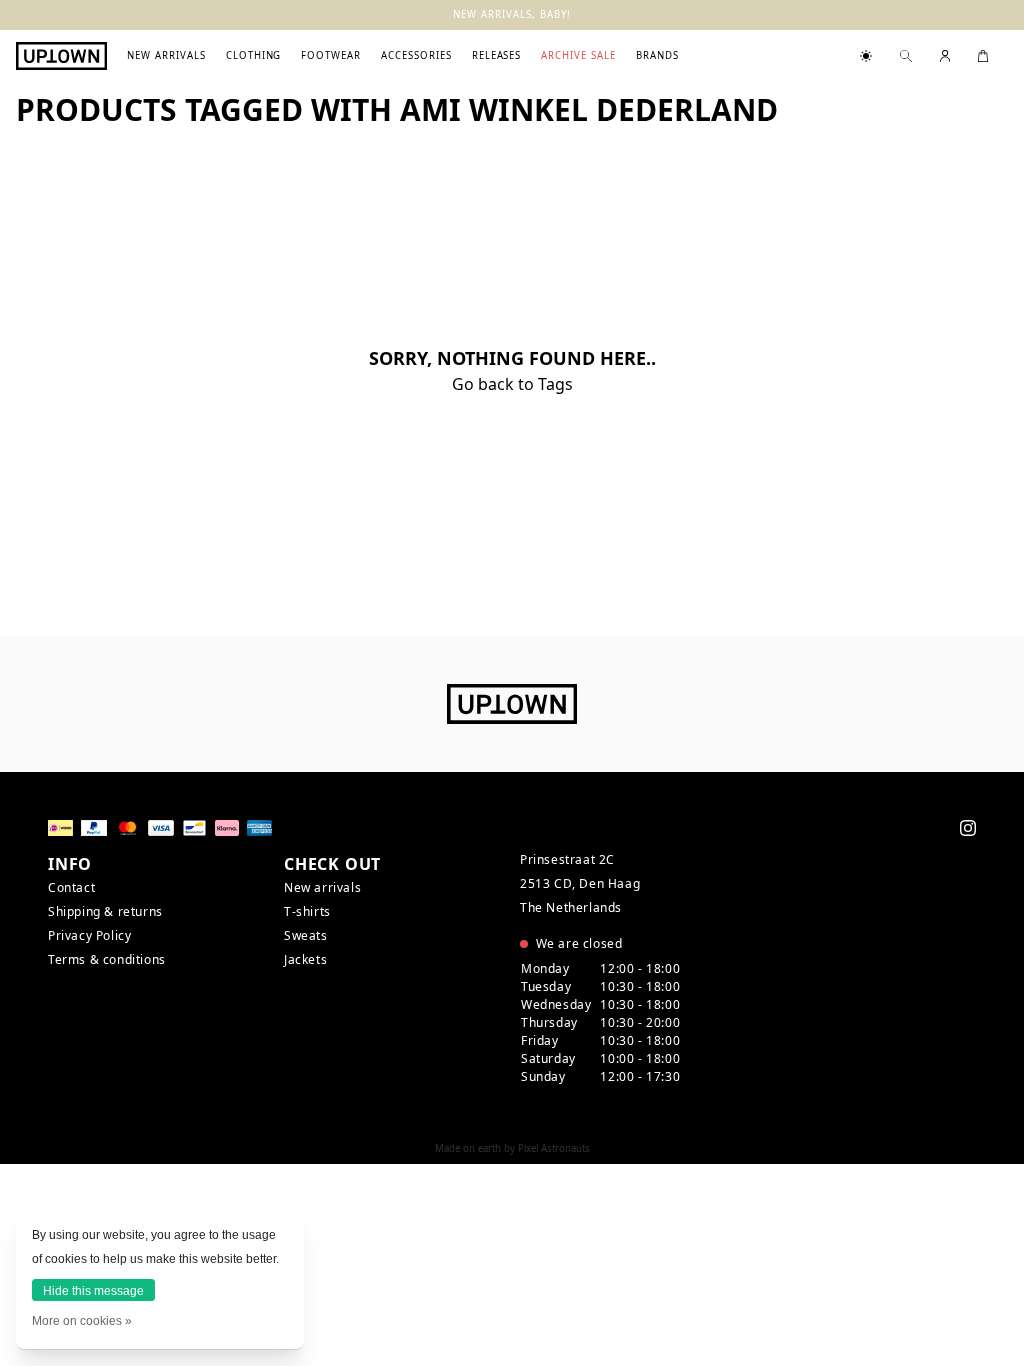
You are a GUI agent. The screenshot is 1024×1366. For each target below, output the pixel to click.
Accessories (416, 55)
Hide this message (93, 1291)
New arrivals (166, 55)
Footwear (331, 55)
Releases (497, 55)
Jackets (305, 959)
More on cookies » (82, 1321)
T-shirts (307, 911)
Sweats (306, 935)
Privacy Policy (89, 935)
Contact (71, 887)
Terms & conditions (107, 959)
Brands (657, 55)
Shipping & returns (105, 911)
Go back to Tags (512, 384)
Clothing (254, 55)
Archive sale (578, 55)
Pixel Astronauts (554, 1148)
